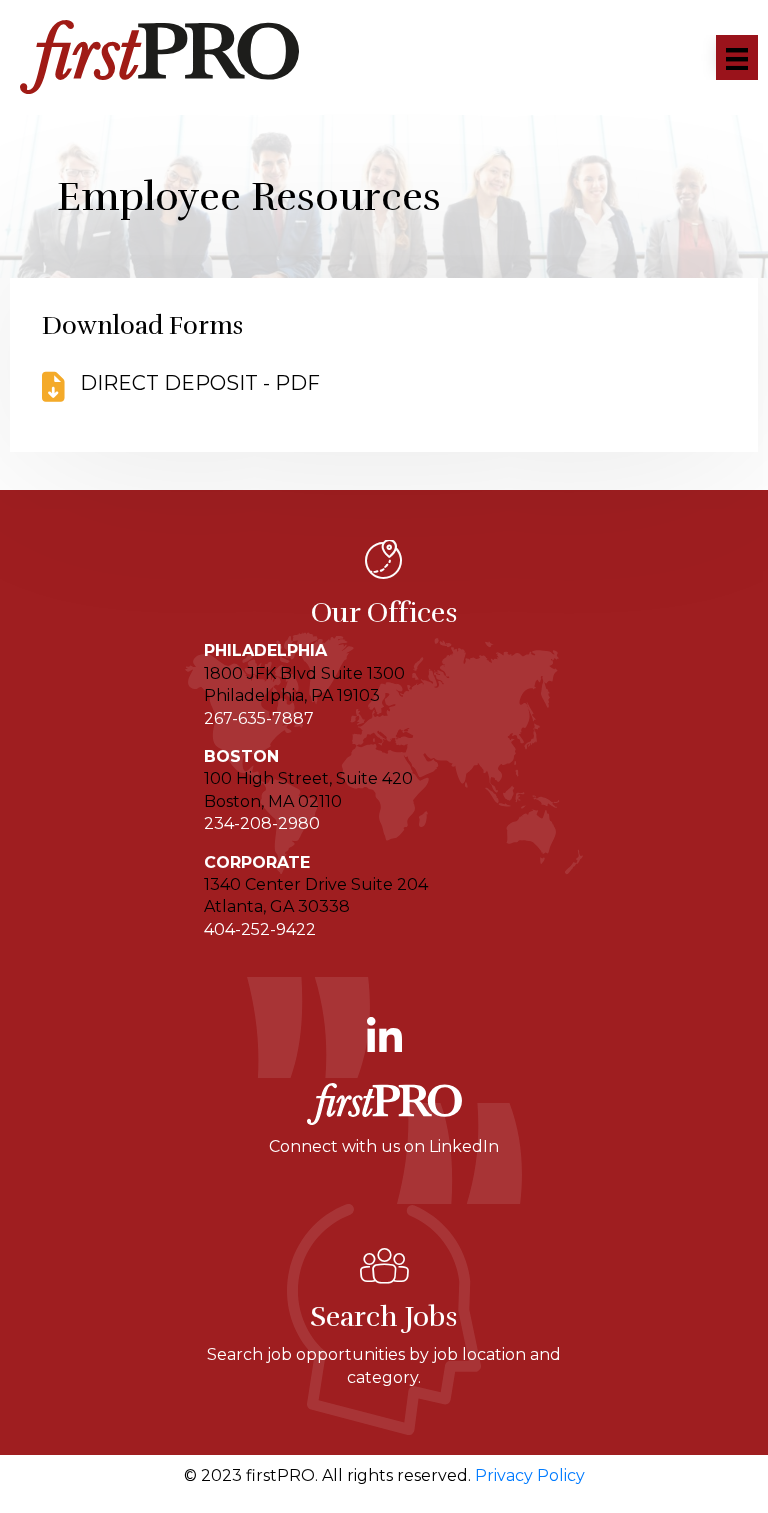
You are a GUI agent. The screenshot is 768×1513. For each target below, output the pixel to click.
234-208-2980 (262, 823)
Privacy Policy (530, 1475)
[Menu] (737, 57)
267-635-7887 (259, 718)
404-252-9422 (260, 929)
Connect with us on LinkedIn (384, 1146)
